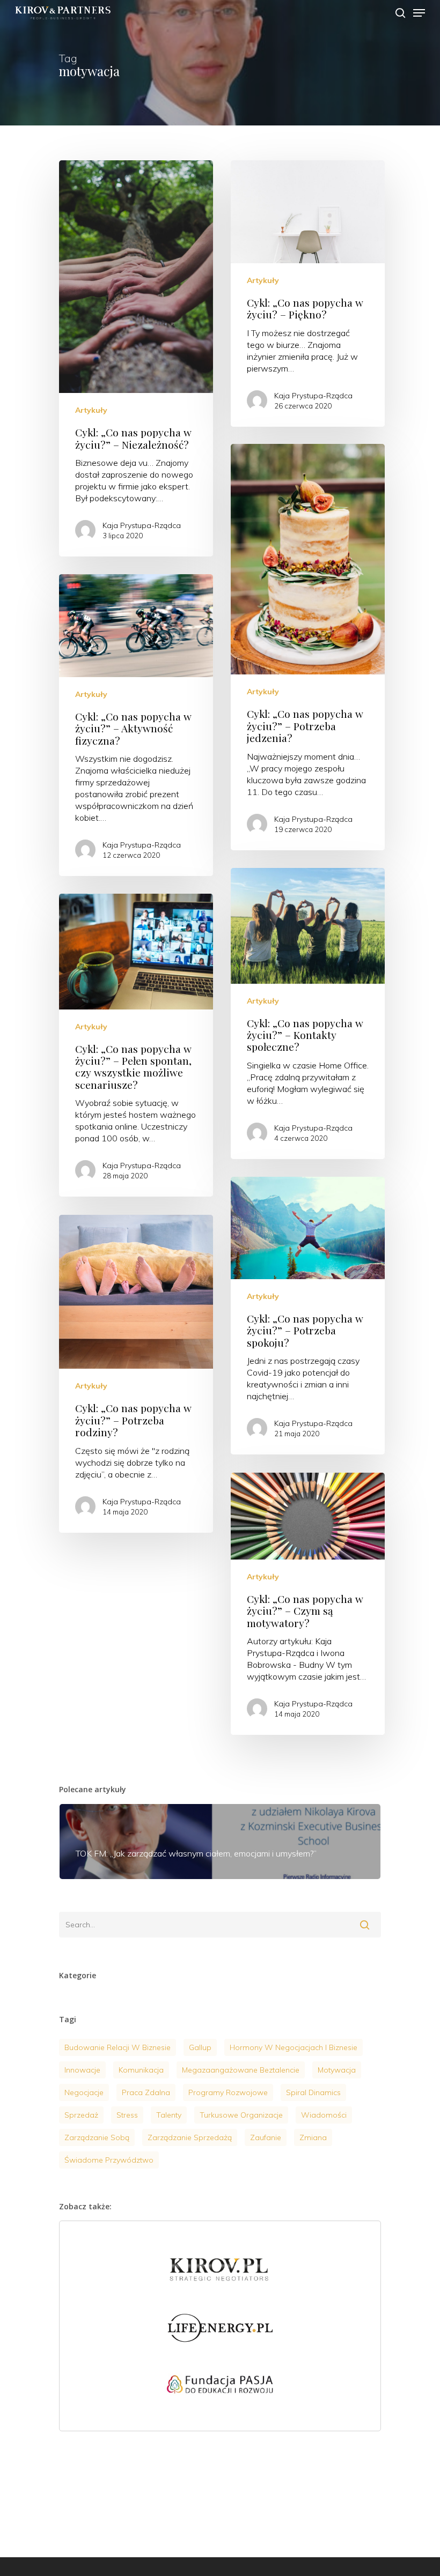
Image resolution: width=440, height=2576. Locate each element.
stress (127, 2115)
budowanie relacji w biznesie (118, 2047)
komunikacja (141, 2070)
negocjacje (84, 2092)
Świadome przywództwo (109, 2160)
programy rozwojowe (228, 2092)
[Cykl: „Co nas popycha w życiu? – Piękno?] (308, 293)
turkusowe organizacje (241, 2115)
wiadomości (324, 2115)
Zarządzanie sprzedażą (190, 2137)
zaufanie (266, 2137)
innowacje (82, 2070)
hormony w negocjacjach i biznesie (294, 2047)
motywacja (337, 2070)
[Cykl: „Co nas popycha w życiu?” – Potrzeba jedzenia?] (308, 647)
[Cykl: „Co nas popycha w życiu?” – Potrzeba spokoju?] (308, 1316)
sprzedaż (81, 2115)
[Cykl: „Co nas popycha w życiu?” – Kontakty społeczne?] (308, 1014)
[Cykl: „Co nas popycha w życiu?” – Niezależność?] (136, 358)
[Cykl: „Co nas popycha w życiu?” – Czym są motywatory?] (308, 1604)
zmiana (313, 2137)
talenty (169, 2115)
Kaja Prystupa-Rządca (142, 525)
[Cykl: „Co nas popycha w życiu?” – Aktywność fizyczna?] (136, 725)
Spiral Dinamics (313, 2092)
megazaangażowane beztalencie (241, 2070)
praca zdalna (146, 2092)
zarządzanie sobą (97, 2137)
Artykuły (91, 410)
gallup (200, 2047)
